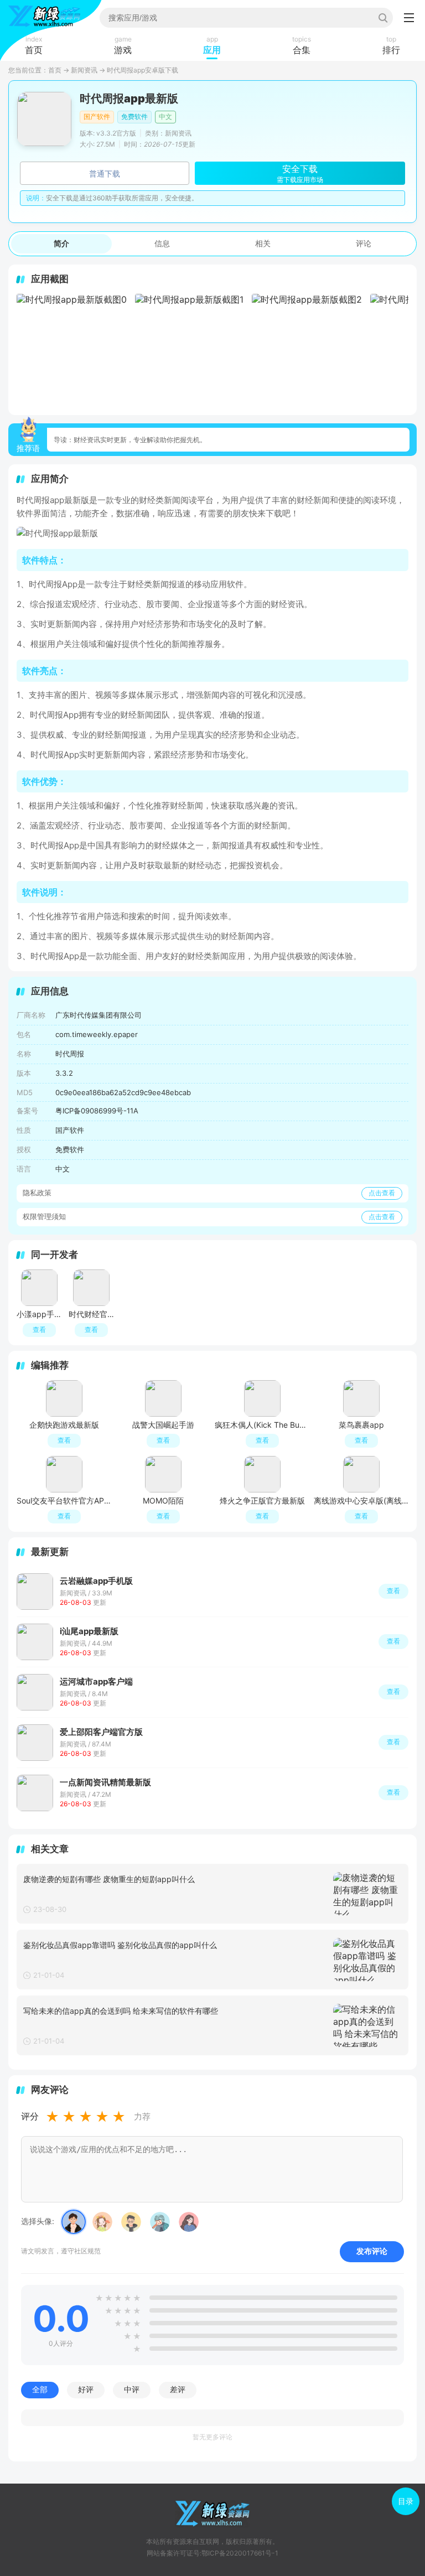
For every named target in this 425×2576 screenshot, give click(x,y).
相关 (263, 243)
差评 (178, 2390)
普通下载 (105, 173)
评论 (364, 243)
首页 (55, 70)
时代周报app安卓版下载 (142, 70)
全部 (40, 2390)
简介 (61, 243)
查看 (393, 1591)
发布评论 (372, 2251)
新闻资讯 (84, 70)
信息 (162, 243)
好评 (86, 2390)
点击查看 (382, 1193)
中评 (132, 2390)
